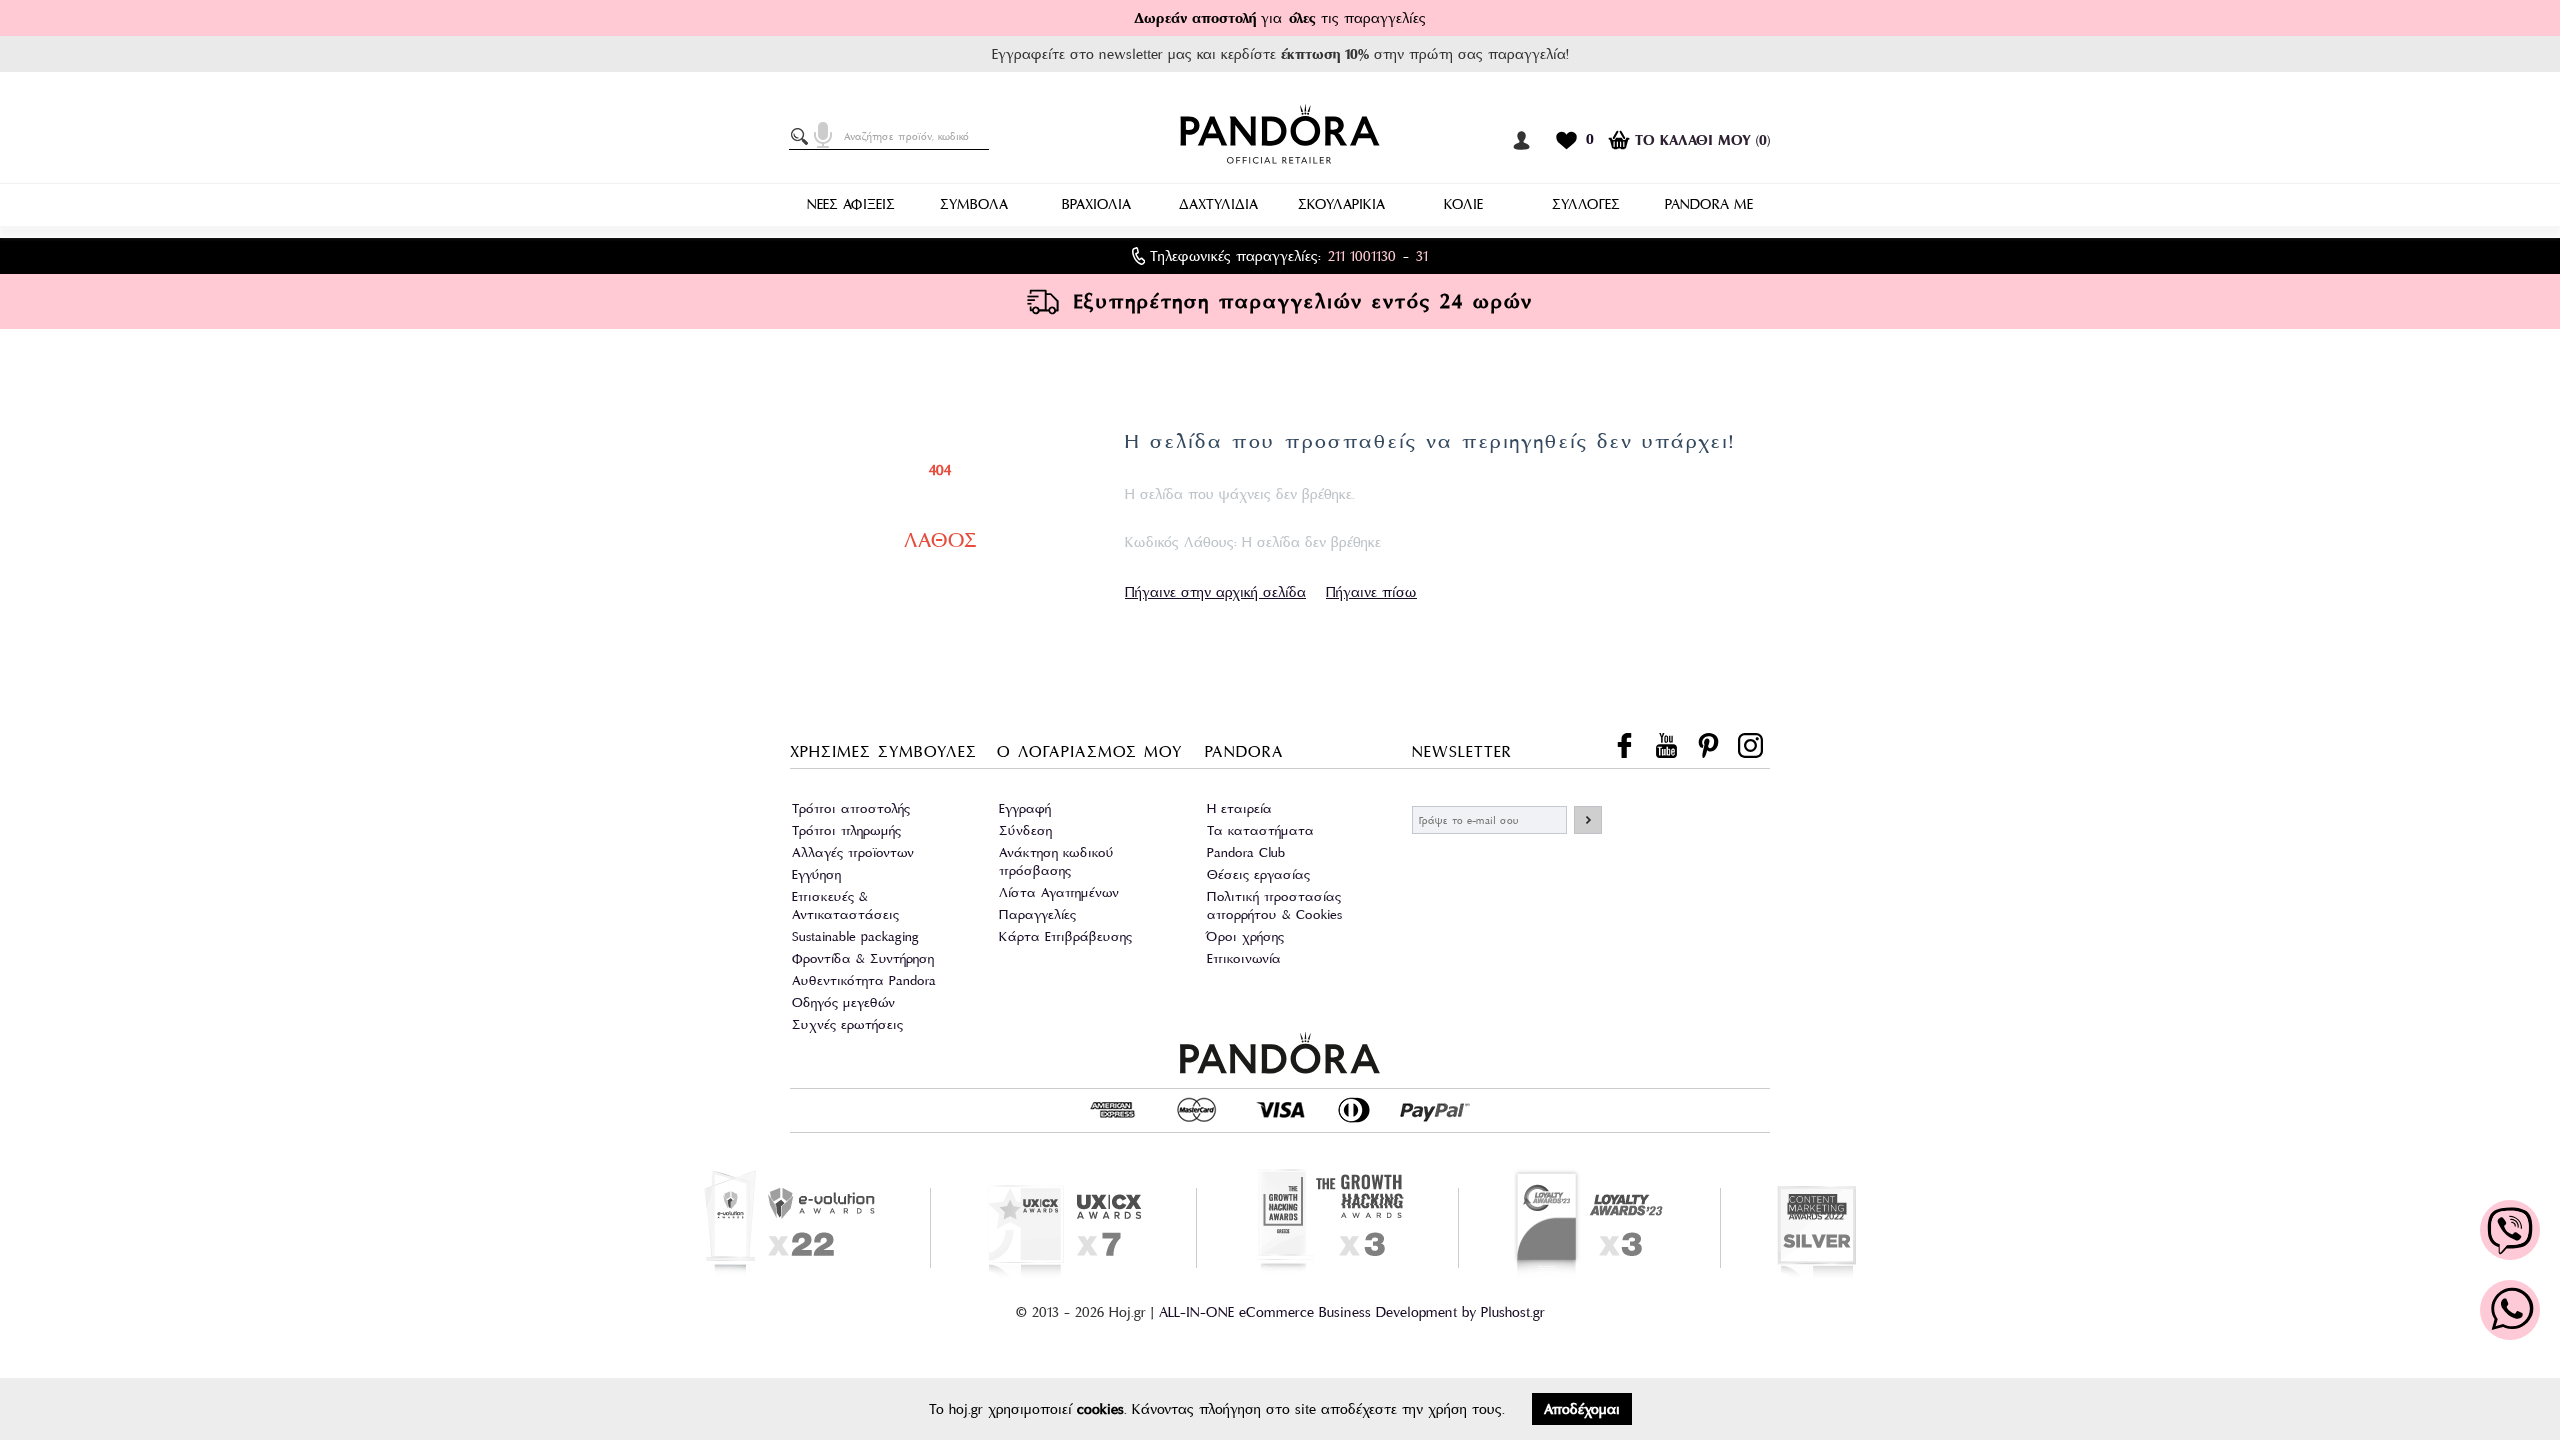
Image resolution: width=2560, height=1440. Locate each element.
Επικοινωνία (1244, 958)
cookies (1100, 1409)
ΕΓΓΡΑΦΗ (1588, 820)
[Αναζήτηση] (803, 137)
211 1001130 (1362, 256)
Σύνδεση (1025, 830)
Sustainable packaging (855, 936)
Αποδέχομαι (1582, 1409)
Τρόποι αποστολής (851, 808)
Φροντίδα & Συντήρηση (863, 958)
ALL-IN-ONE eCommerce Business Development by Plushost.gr (1352, 1312)
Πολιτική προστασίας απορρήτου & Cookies (1274, 905)
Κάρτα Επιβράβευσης (1065, 936)
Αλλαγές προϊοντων (853, 852)
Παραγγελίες (1037, 914)
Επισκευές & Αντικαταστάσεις (845, 905)
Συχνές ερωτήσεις (847, 1024)
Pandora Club (1246, 852)
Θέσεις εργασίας (1258, 874)
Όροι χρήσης (1245, 936)
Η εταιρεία (1239, 808)
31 (1422, 256)
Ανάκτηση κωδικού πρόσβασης (1056, 861)
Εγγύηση (816, 874)
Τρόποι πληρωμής (846, 830)
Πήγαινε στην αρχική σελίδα (1215, 592)
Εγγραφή (1025, 808)
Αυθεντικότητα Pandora (864, 980)
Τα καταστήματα (1260, 830)
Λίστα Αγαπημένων (1059, 892)
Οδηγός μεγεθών (843, 1002)
